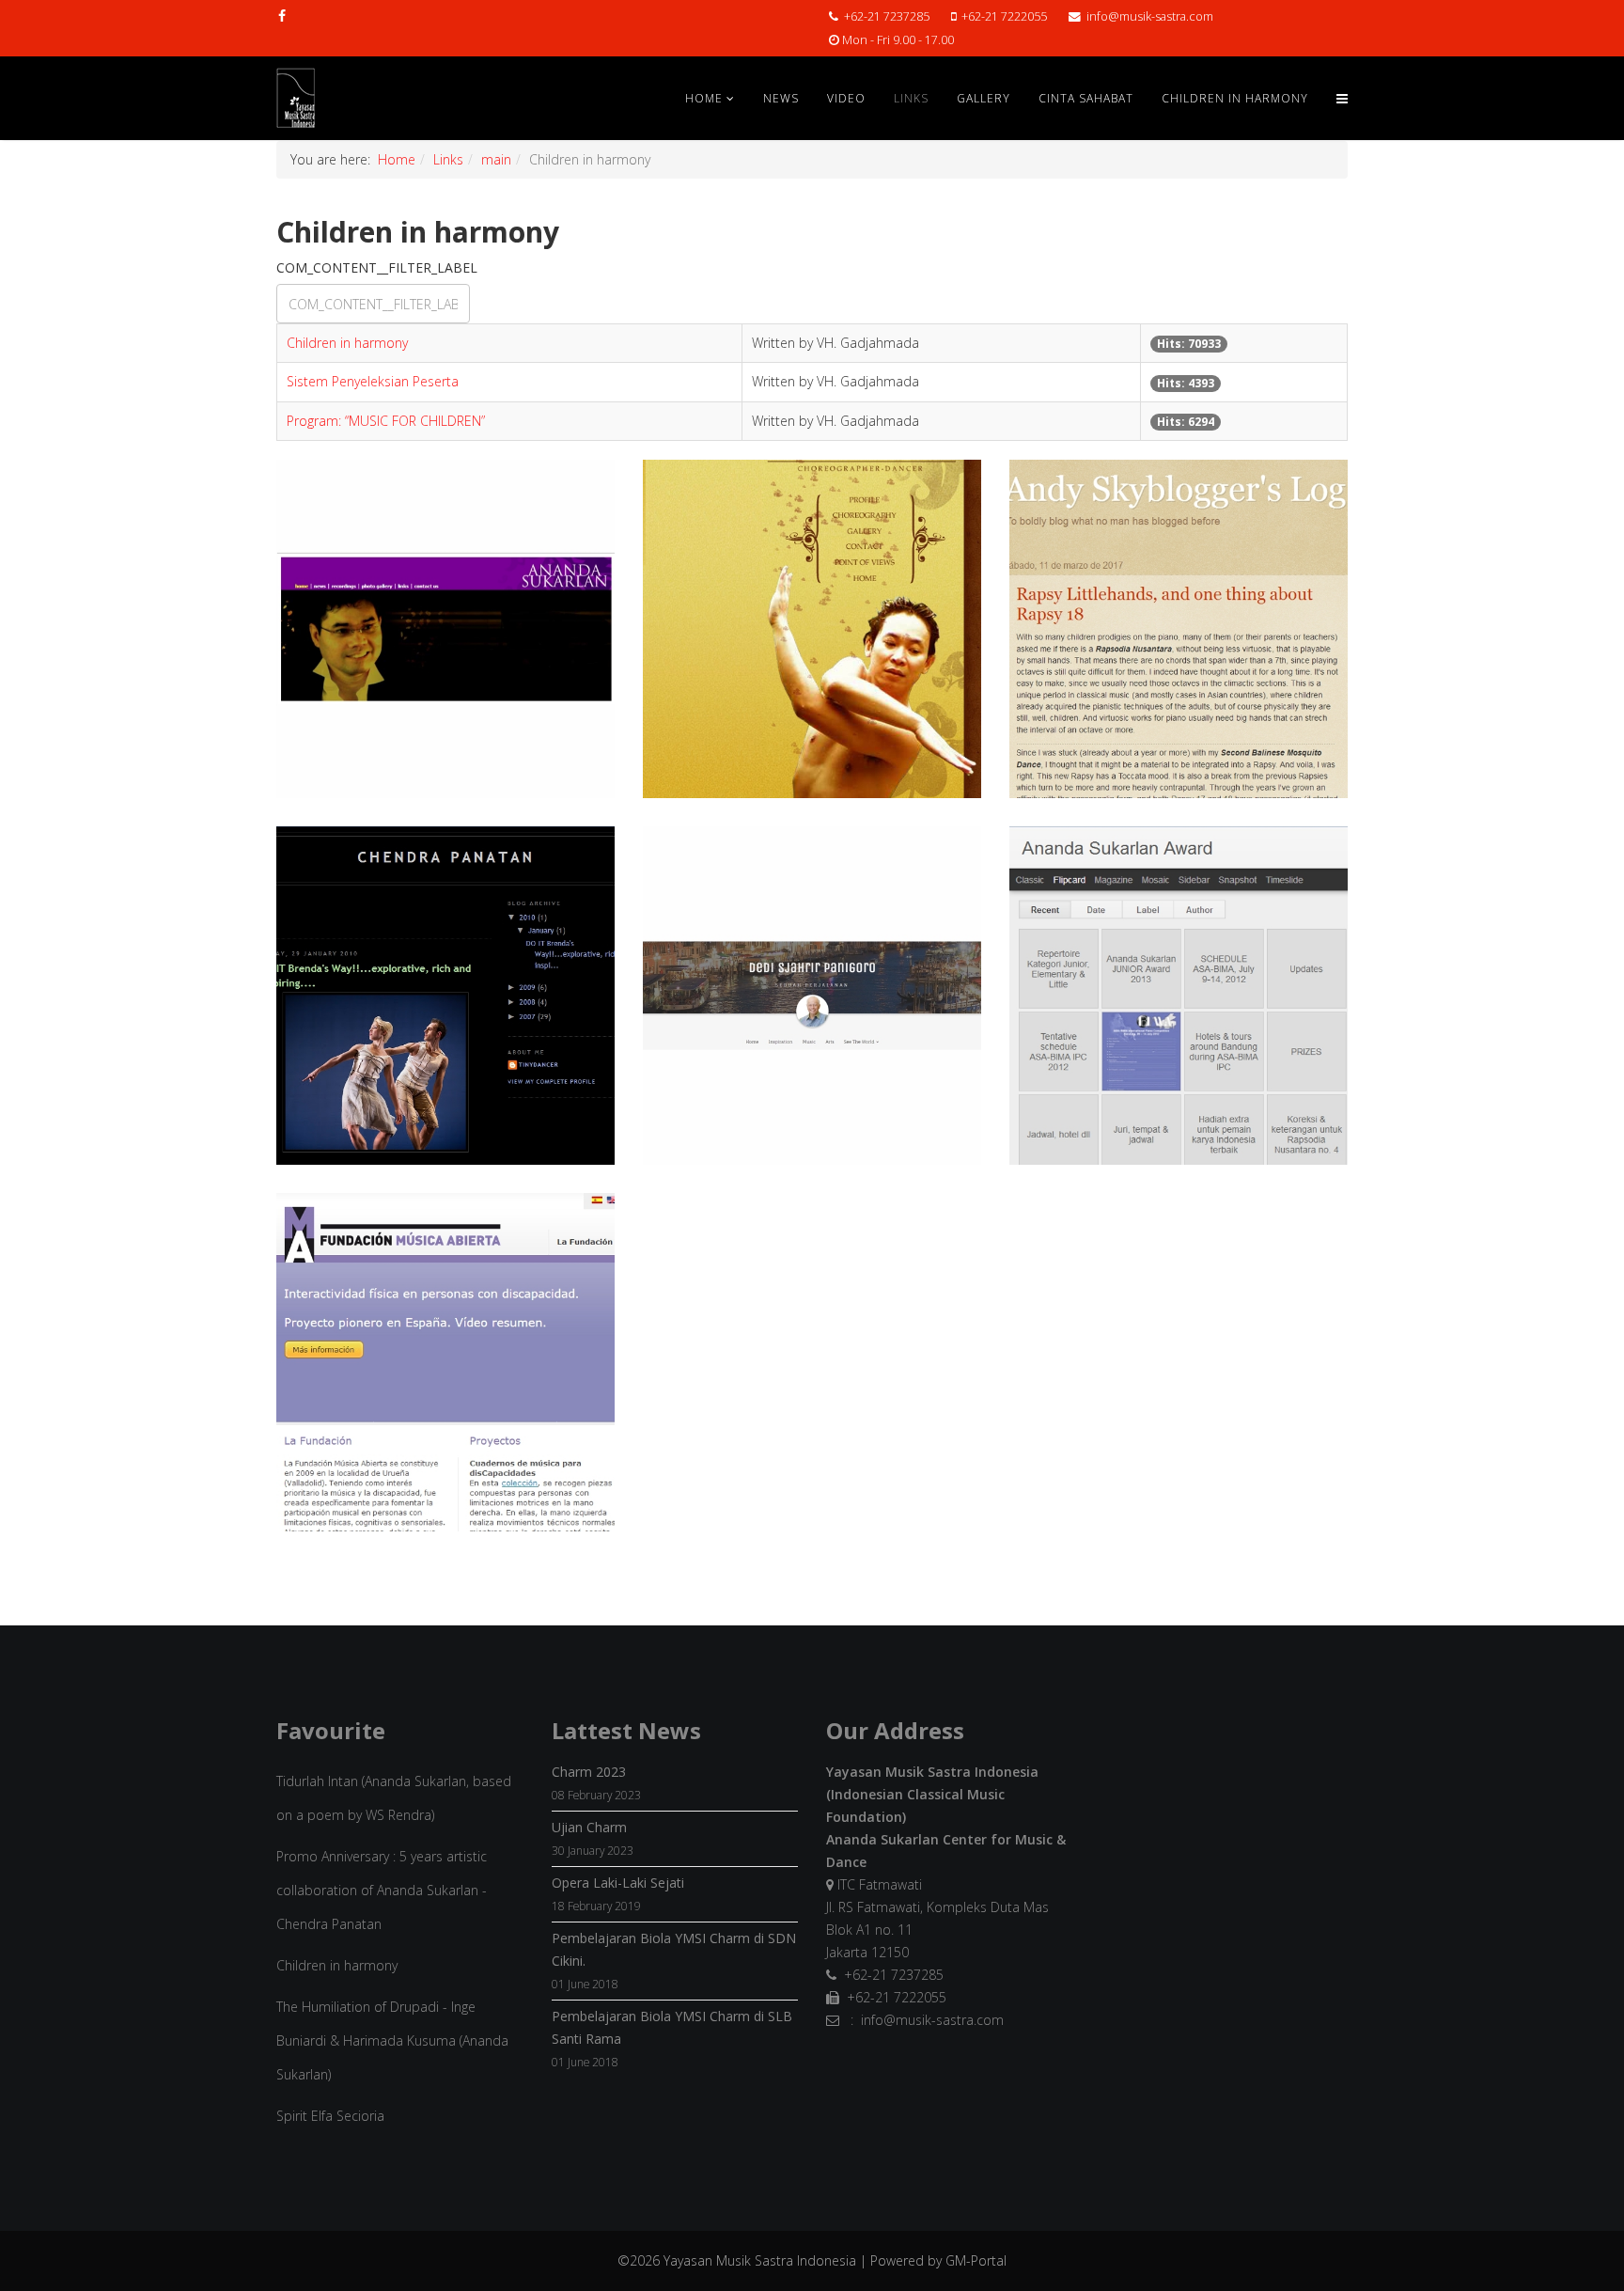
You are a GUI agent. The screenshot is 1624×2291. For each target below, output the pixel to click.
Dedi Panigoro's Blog (812, 1046)
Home (704, 98)
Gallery (984, 98)
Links (911, 98)
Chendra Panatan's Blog (445, 1046)
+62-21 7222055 (1004, 16)
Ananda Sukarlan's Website (445, 680)
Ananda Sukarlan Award (1178, 1046)
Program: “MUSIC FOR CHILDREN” (386, 421)
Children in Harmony (1235, 98)
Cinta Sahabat (1086, 98)
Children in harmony (347, 343)
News (781, 98)
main (496, 159)
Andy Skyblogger (1179, 680)
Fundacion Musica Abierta (445, 1413)
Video (846, 98)
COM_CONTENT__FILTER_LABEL (379, 267)
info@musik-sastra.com (1150, 16)
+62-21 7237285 (887, 16)
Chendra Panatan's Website (812, 680)
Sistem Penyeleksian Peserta (373, 381)
